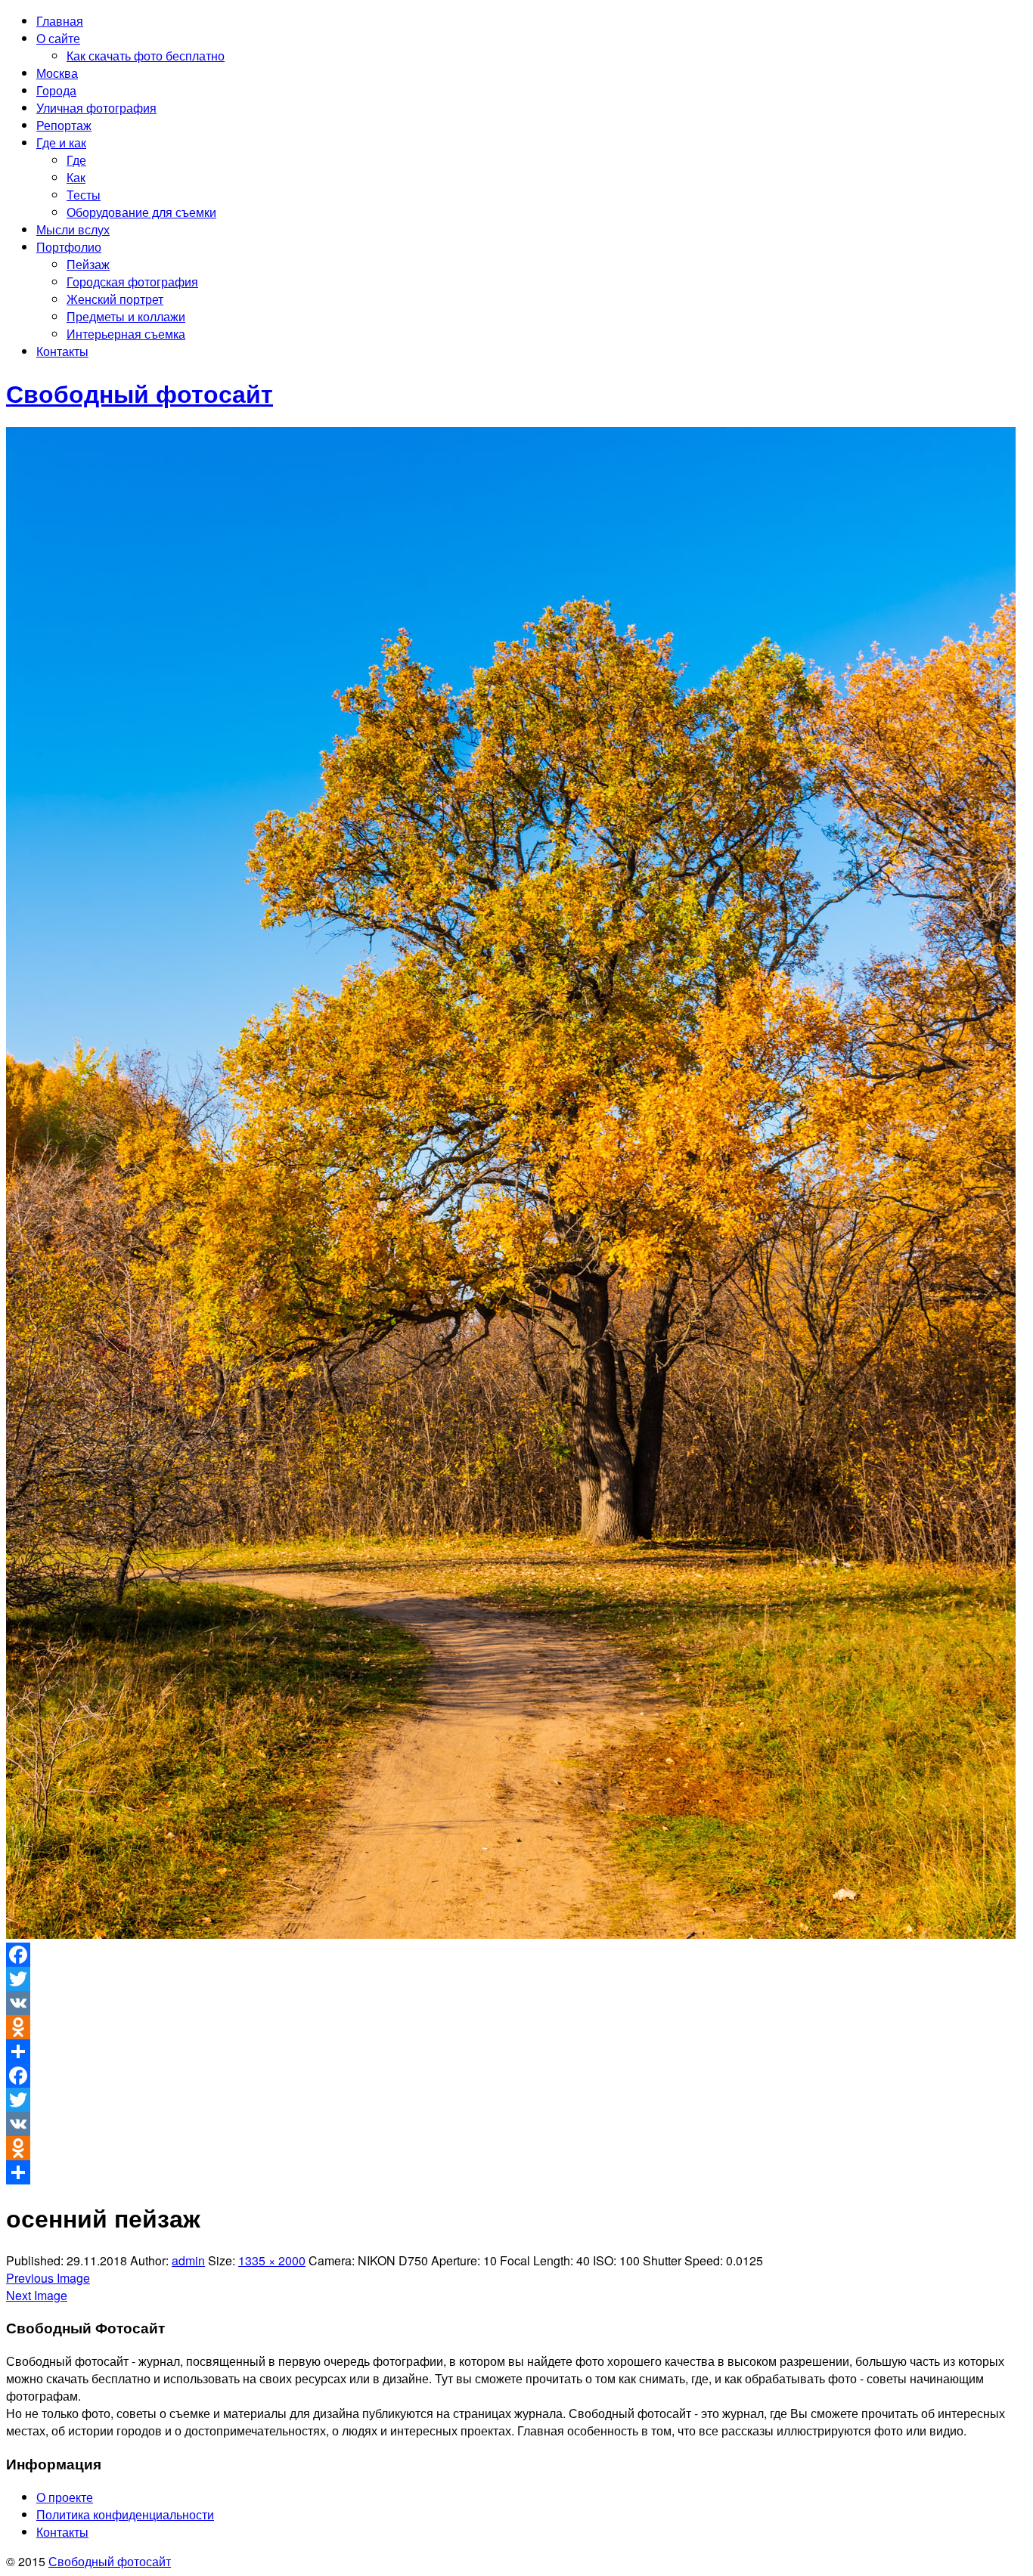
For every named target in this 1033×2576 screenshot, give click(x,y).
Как (76, 177)
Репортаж (64, 125)
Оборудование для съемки (141, 212)
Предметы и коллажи (126, 316)
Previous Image (48, 2278)
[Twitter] (516, 1979)
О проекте (65, 2497)
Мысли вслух (73, 229)
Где (76, 160)
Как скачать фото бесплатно (146, 56)
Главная (60, 21)
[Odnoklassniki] (516, 2027)
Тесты (84, 195)
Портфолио (69, 247)
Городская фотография (132, 282)
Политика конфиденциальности (125, 2514)
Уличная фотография (96, 108)
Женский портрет (115, 299)
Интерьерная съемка (126, 334)
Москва (57, 73)
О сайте (58, 38)
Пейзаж (88, 264)
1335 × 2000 (272, 2260)
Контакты (62, 351)
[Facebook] (516, 1955)
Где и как (61, 142)
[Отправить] (516, 2051)
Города (56, 90)
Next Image (37, 2295)
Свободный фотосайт (110, 2561)
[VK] (516, 2003)
